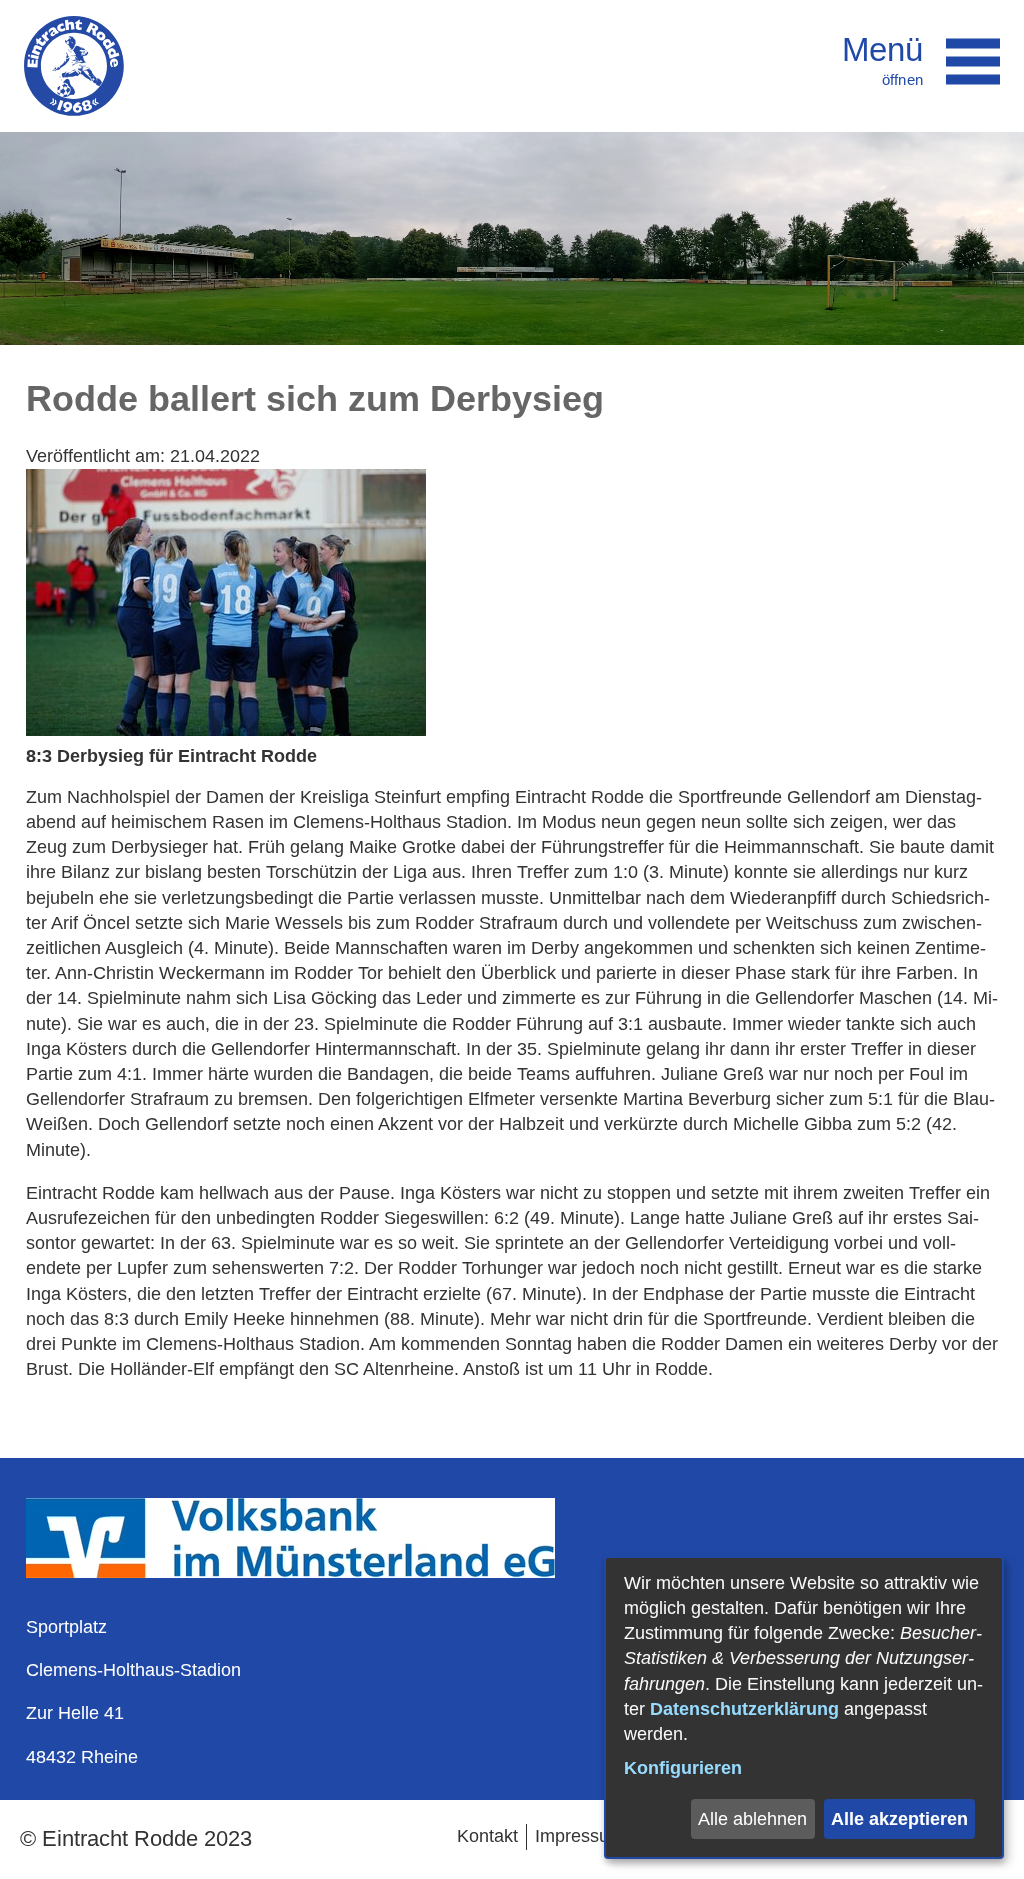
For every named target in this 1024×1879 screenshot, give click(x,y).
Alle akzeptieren (899, 1819)
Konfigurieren (683, 1768)
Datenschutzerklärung (744, 1709)
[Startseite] (74, 66)
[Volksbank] (290, 1572)
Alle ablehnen (752, 1819)
